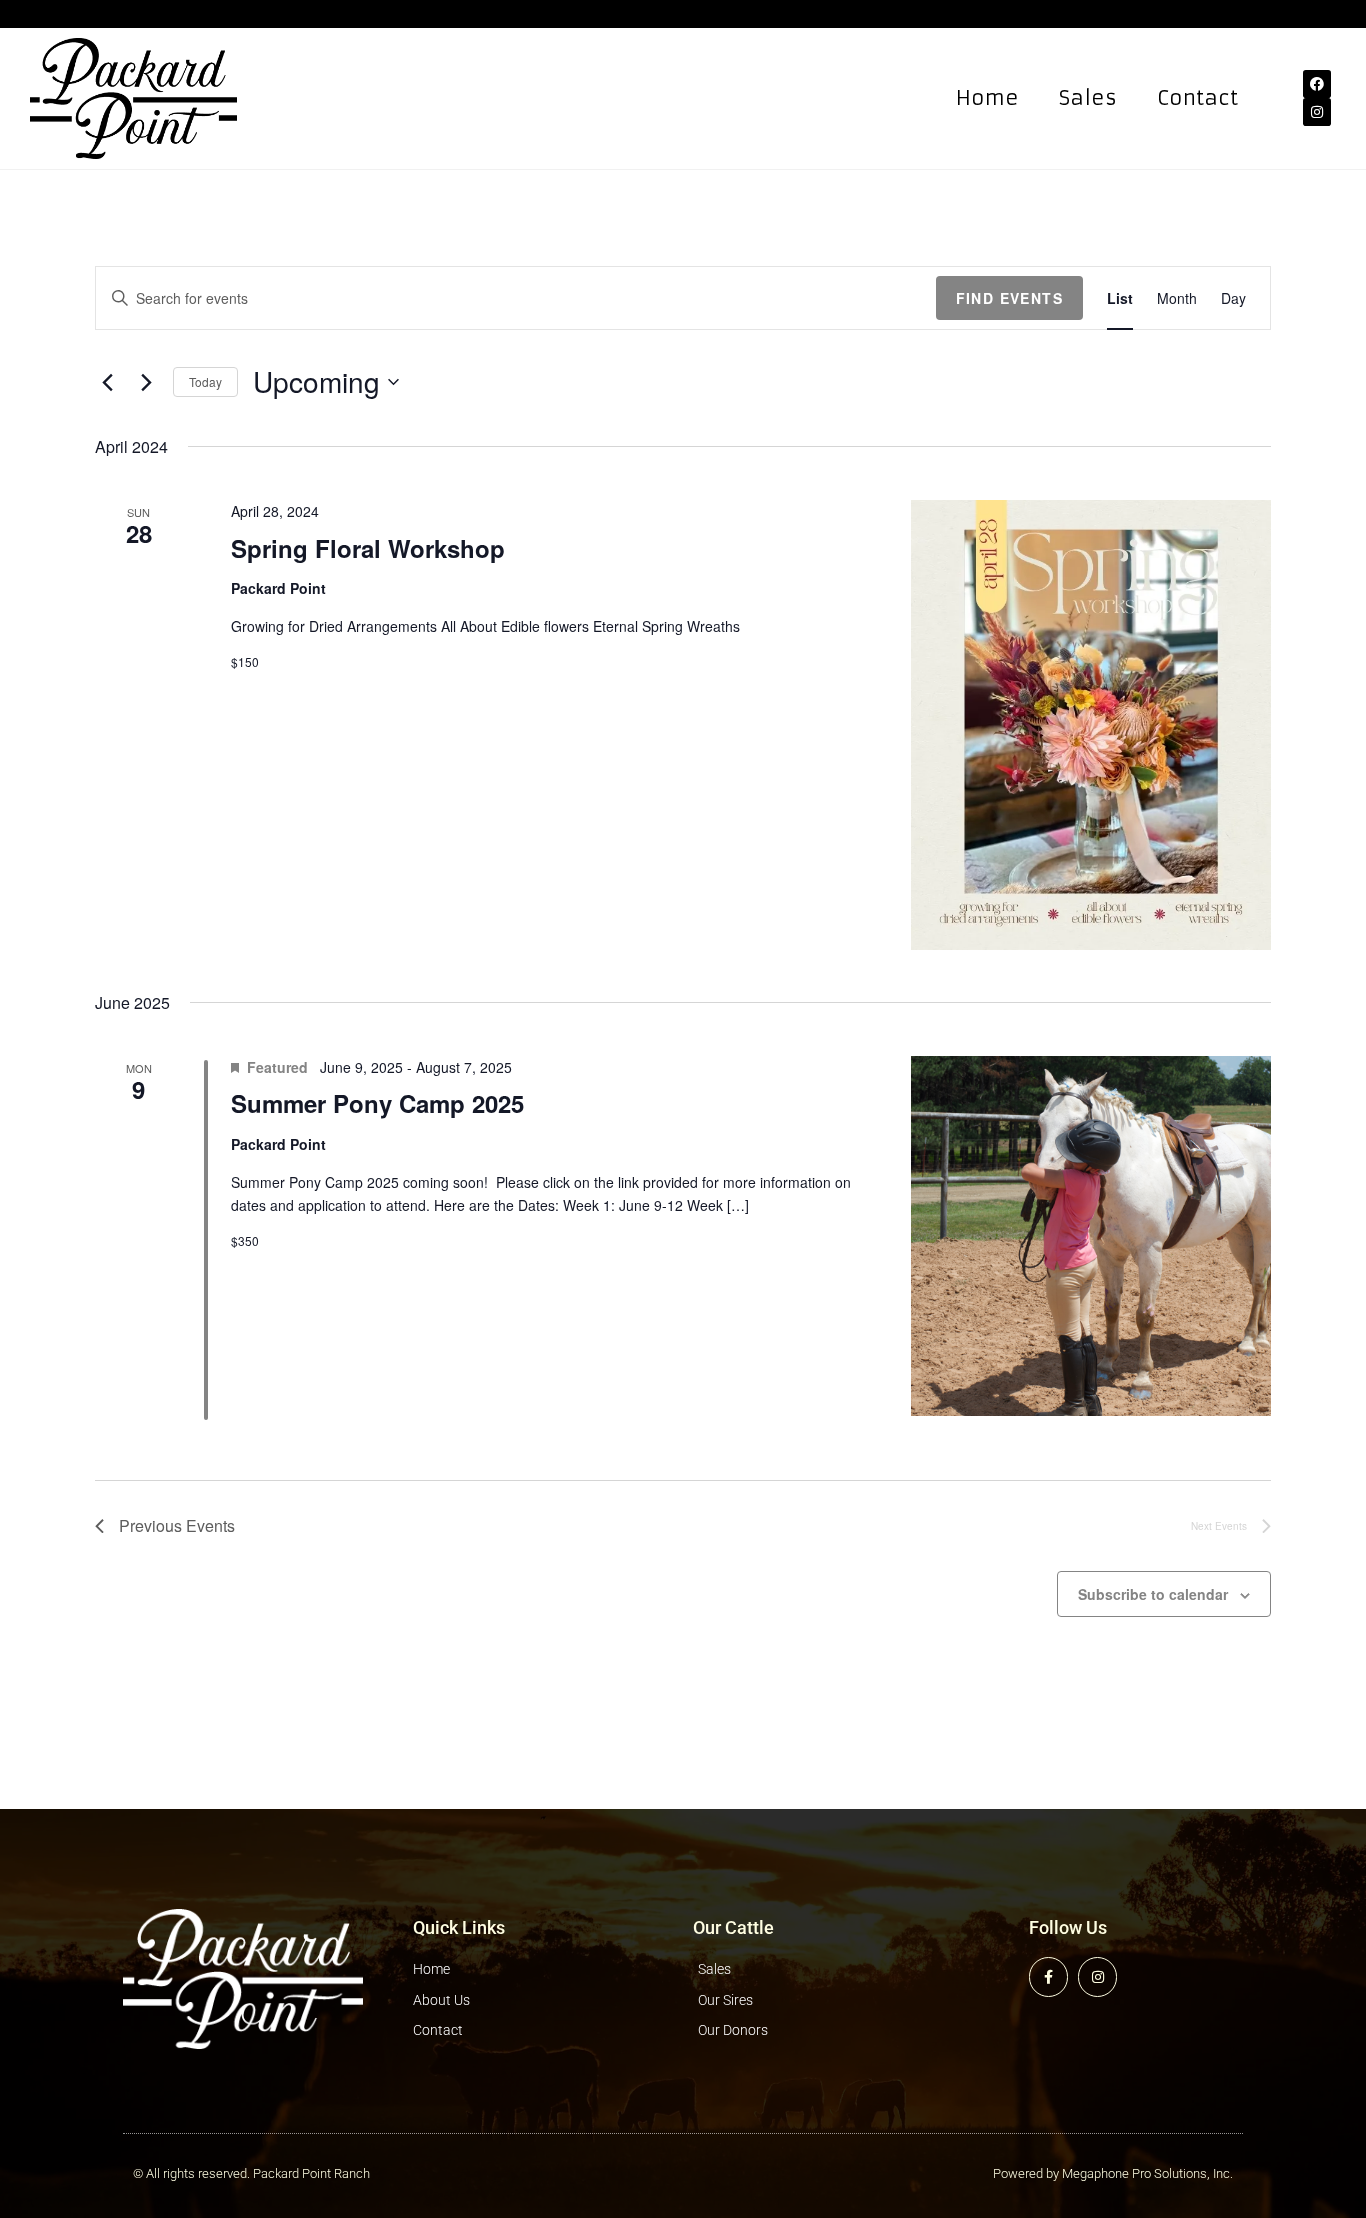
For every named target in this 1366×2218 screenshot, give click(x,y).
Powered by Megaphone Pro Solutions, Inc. (1113, 2173)
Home (987, 97)
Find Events (1009, 298)
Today (205, 381)
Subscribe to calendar (1153, 1594)
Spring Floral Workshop (368, 548)
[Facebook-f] (1048, 1976)
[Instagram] (1317, 112)
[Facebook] (1317, 84)
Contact (1197, 97)
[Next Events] (146, 382)
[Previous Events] (107, 382)
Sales (1088, 97)
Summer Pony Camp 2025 (377, 1103)
